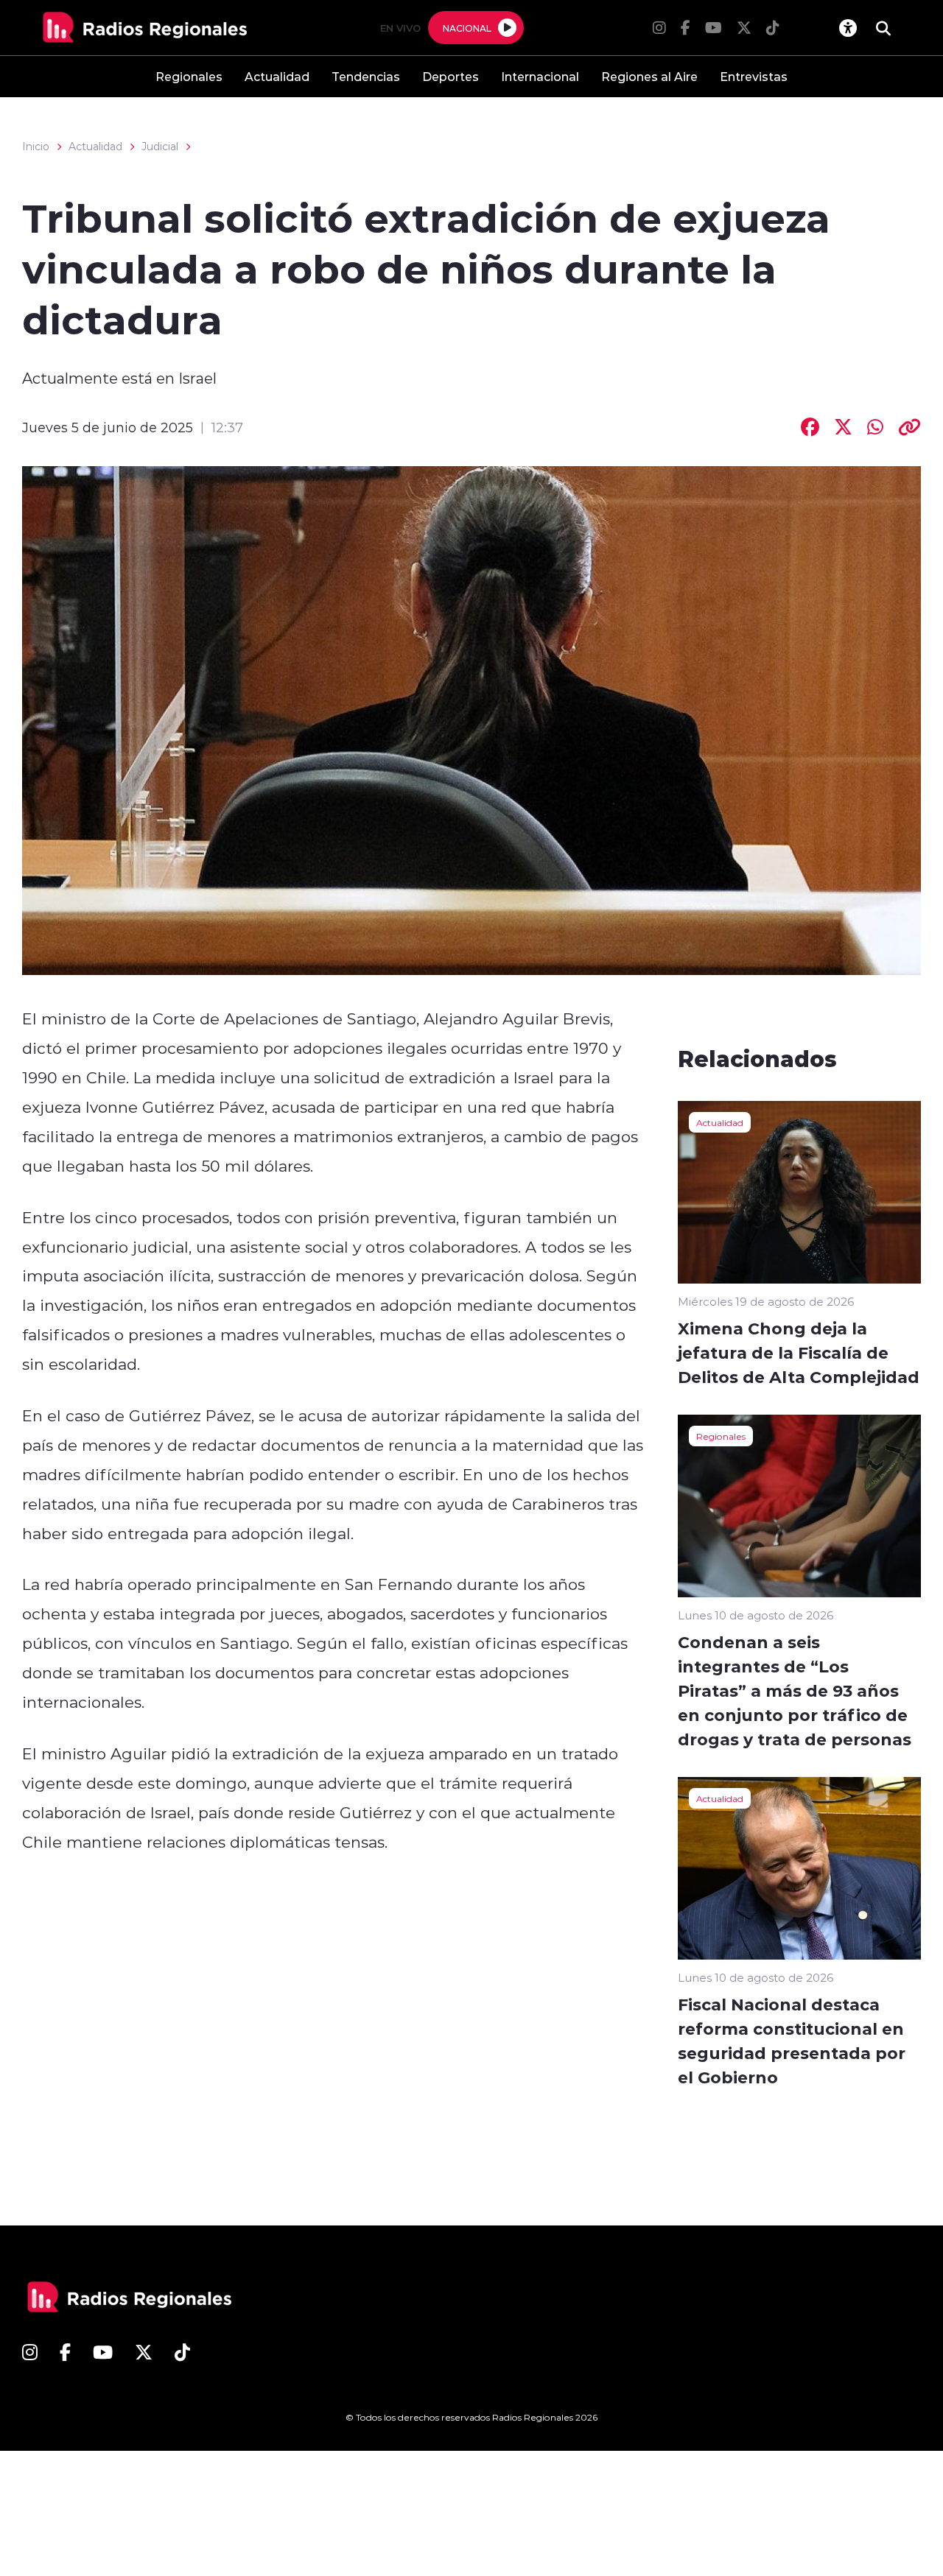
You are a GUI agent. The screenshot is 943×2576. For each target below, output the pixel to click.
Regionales (189, 76)
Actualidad (277, 76)
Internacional (540, 76)
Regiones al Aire (649, 76)
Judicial (160, 147)
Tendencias (366, 76)
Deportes (451, 76)
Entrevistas (754, 76)
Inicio (36, 147)
